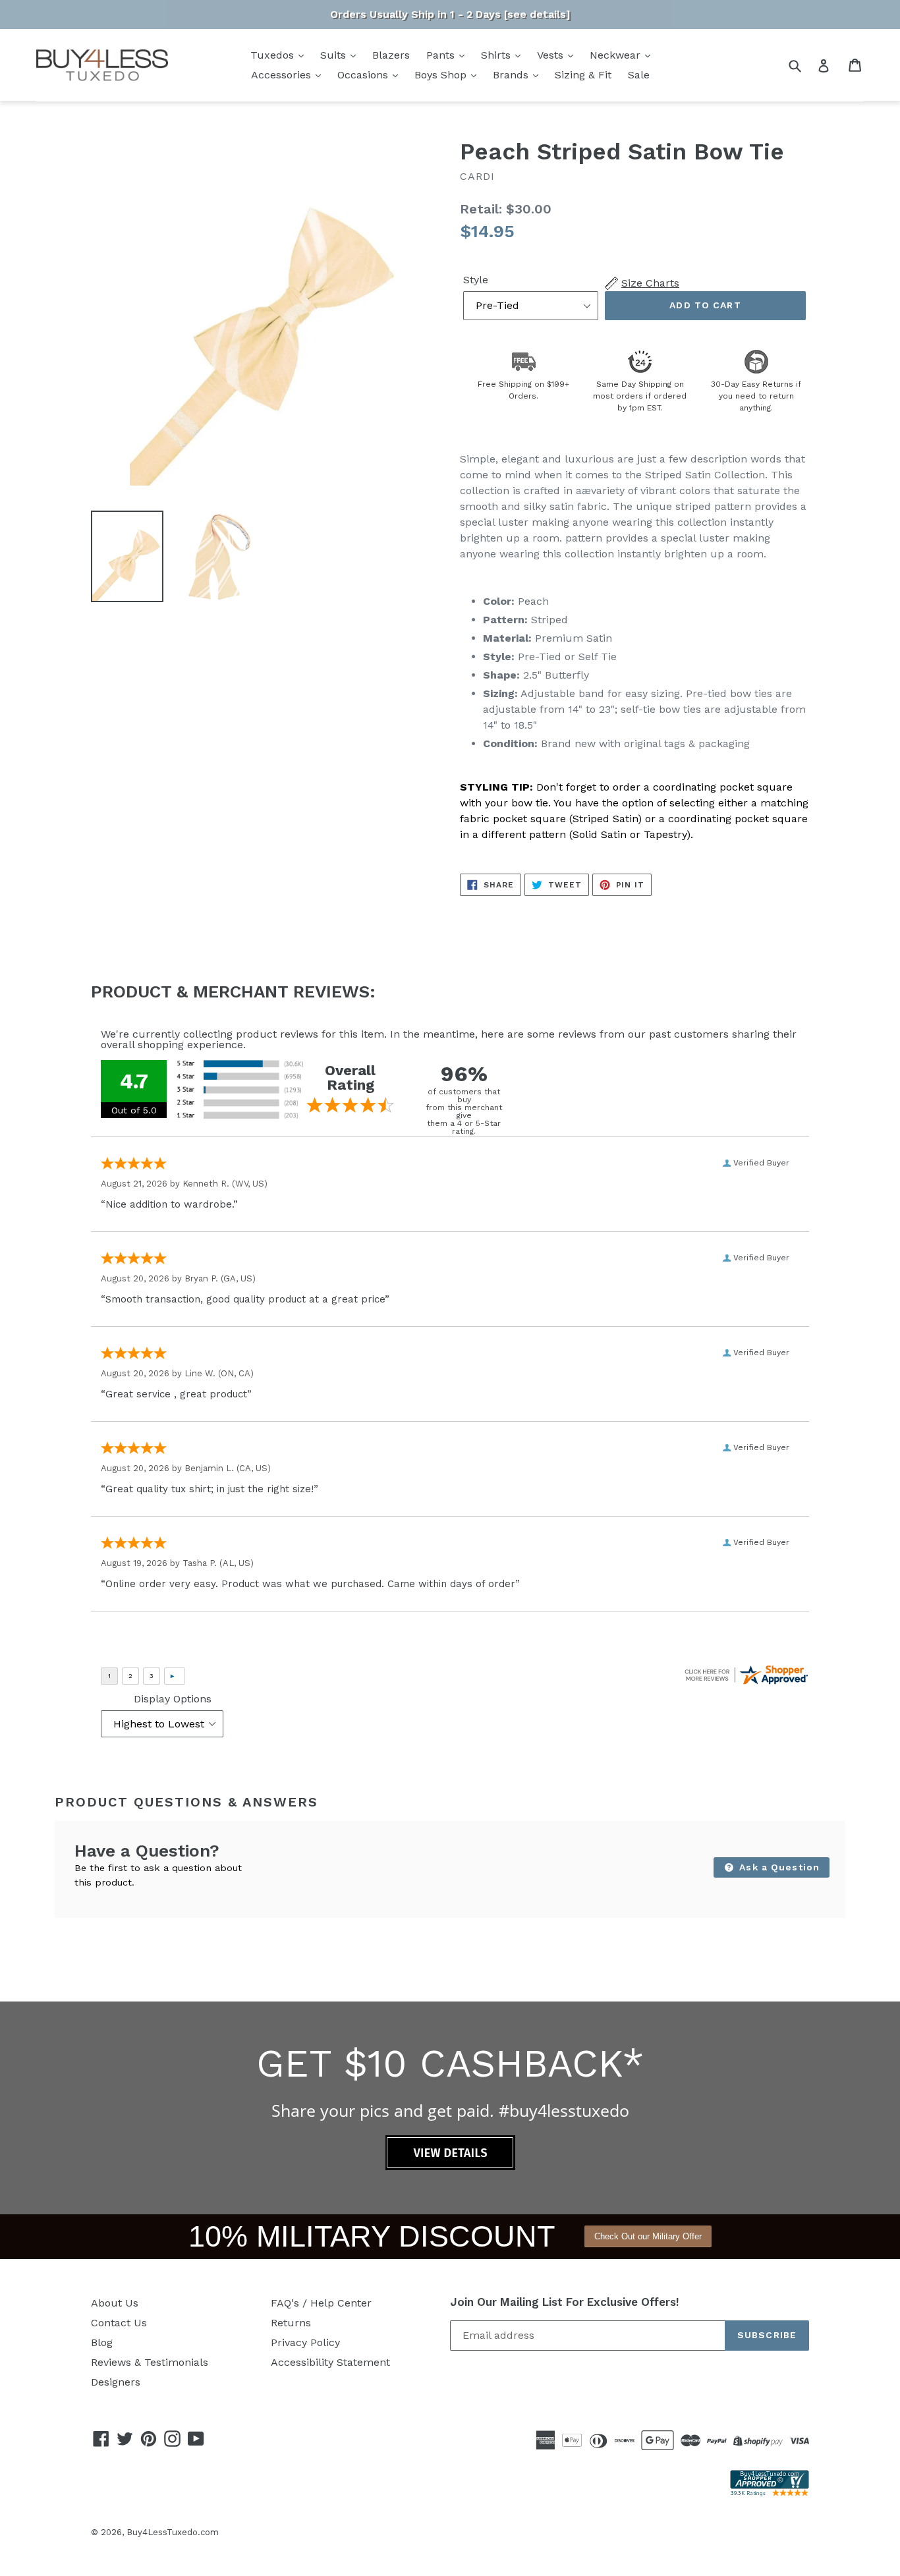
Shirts (497, 55)
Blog (102, 2342)
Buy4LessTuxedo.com (173, 2532)
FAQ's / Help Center (321, 2303)
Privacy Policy (305, 2342)
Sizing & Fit (583, 75)
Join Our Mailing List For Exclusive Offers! (565, 2302)
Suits (335, 55)
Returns (291, 2323)
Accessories (283, 75)
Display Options (173, 1699)
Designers (116, 2382)
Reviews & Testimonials (150, 2362)
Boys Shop (442, 75)
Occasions (364, 75)
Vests (552, 55)
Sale (639, 75)
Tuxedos (274, 55)
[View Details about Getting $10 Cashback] (450, 2167)
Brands (512, 75)
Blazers (391, 55)
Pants (442, 55)
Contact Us (119, 2323)
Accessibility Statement (330, 2362)
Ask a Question (778, 1867)
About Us (115, 2303)
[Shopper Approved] (770, 2493)
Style (476, 280)
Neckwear (617, 55)
